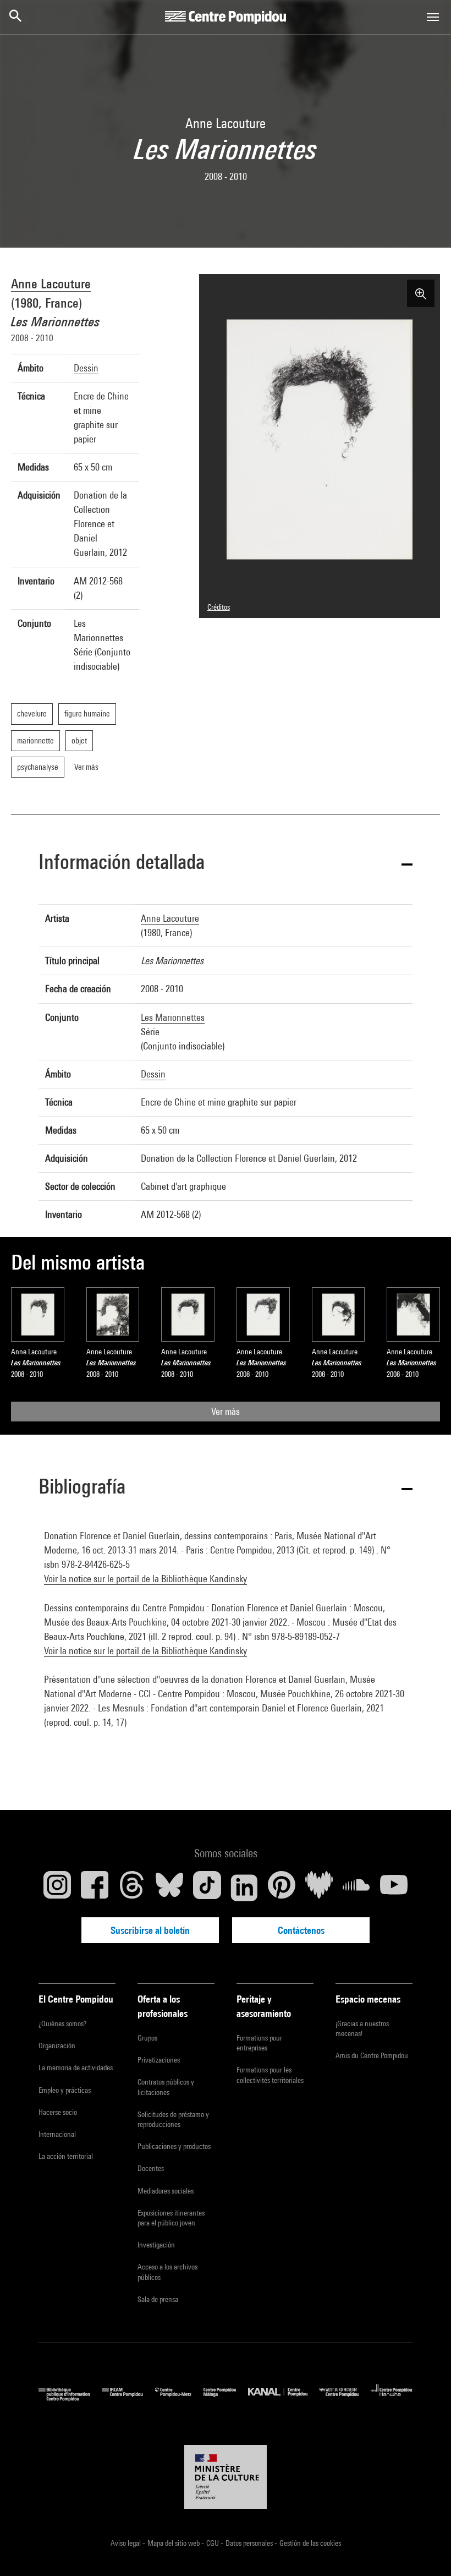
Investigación (156, 2245)
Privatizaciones (159, 2060)
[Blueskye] (169, 1888)
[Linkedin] (244, 1888)
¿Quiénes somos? (62, 2023)
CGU (213, 2543)
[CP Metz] (179, 2399)
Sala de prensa (158, 2299)
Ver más (226, 1411)
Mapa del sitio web (174, 2543)
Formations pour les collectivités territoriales (270, 2075)
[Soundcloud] (356, 1888)
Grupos (147, 2038)
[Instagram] (57, 1888)
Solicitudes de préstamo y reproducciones (173, 2119)
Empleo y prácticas (65, 2090)
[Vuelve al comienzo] (425, 2550)
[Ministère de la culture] (226, 2477)
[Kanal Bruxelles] (284, 2399)
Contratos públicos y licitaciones (166, 2087)
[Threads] (132, 1888)
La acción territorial (66, 2156)
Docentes (151, 2168)
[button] (226, 864)
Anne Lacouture (51, 283)
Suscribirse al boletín (150, 1930)
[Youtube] (394, 1888)
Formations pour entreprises (259, 2043)
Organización (57, 2046)
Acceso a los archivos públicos (167, 2272)
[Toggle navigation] (433, 17)
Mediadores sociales (166, 2191)
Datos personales (250, 2543)
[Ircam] (128, 2399)
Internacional (57, 2134)
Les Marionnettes (173, 1017)
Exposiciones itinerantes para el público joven (171, 2218)
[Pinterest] (282, 1888)
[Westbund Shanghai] (345, 2399)
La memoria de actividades (76, 2068)
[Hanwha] (392, 2399)
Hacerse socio (58, 2112)
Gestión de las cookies (310, 2543)
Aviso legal (127, 2543)
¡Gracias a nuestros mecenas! (362, 2028)
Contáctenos (301, 1930)
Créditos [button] (219, 607)
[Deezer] (319, 1888)
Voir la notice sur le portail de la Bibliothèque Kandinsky (145, 1579)
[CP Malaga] (226, 2399)
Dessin (86, 368)
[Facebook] (95, 1888)
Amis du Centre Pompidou (372, 2055)
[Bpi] (70, 2399)
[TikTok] (207, 1888)
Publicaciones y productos (174, 2146)
